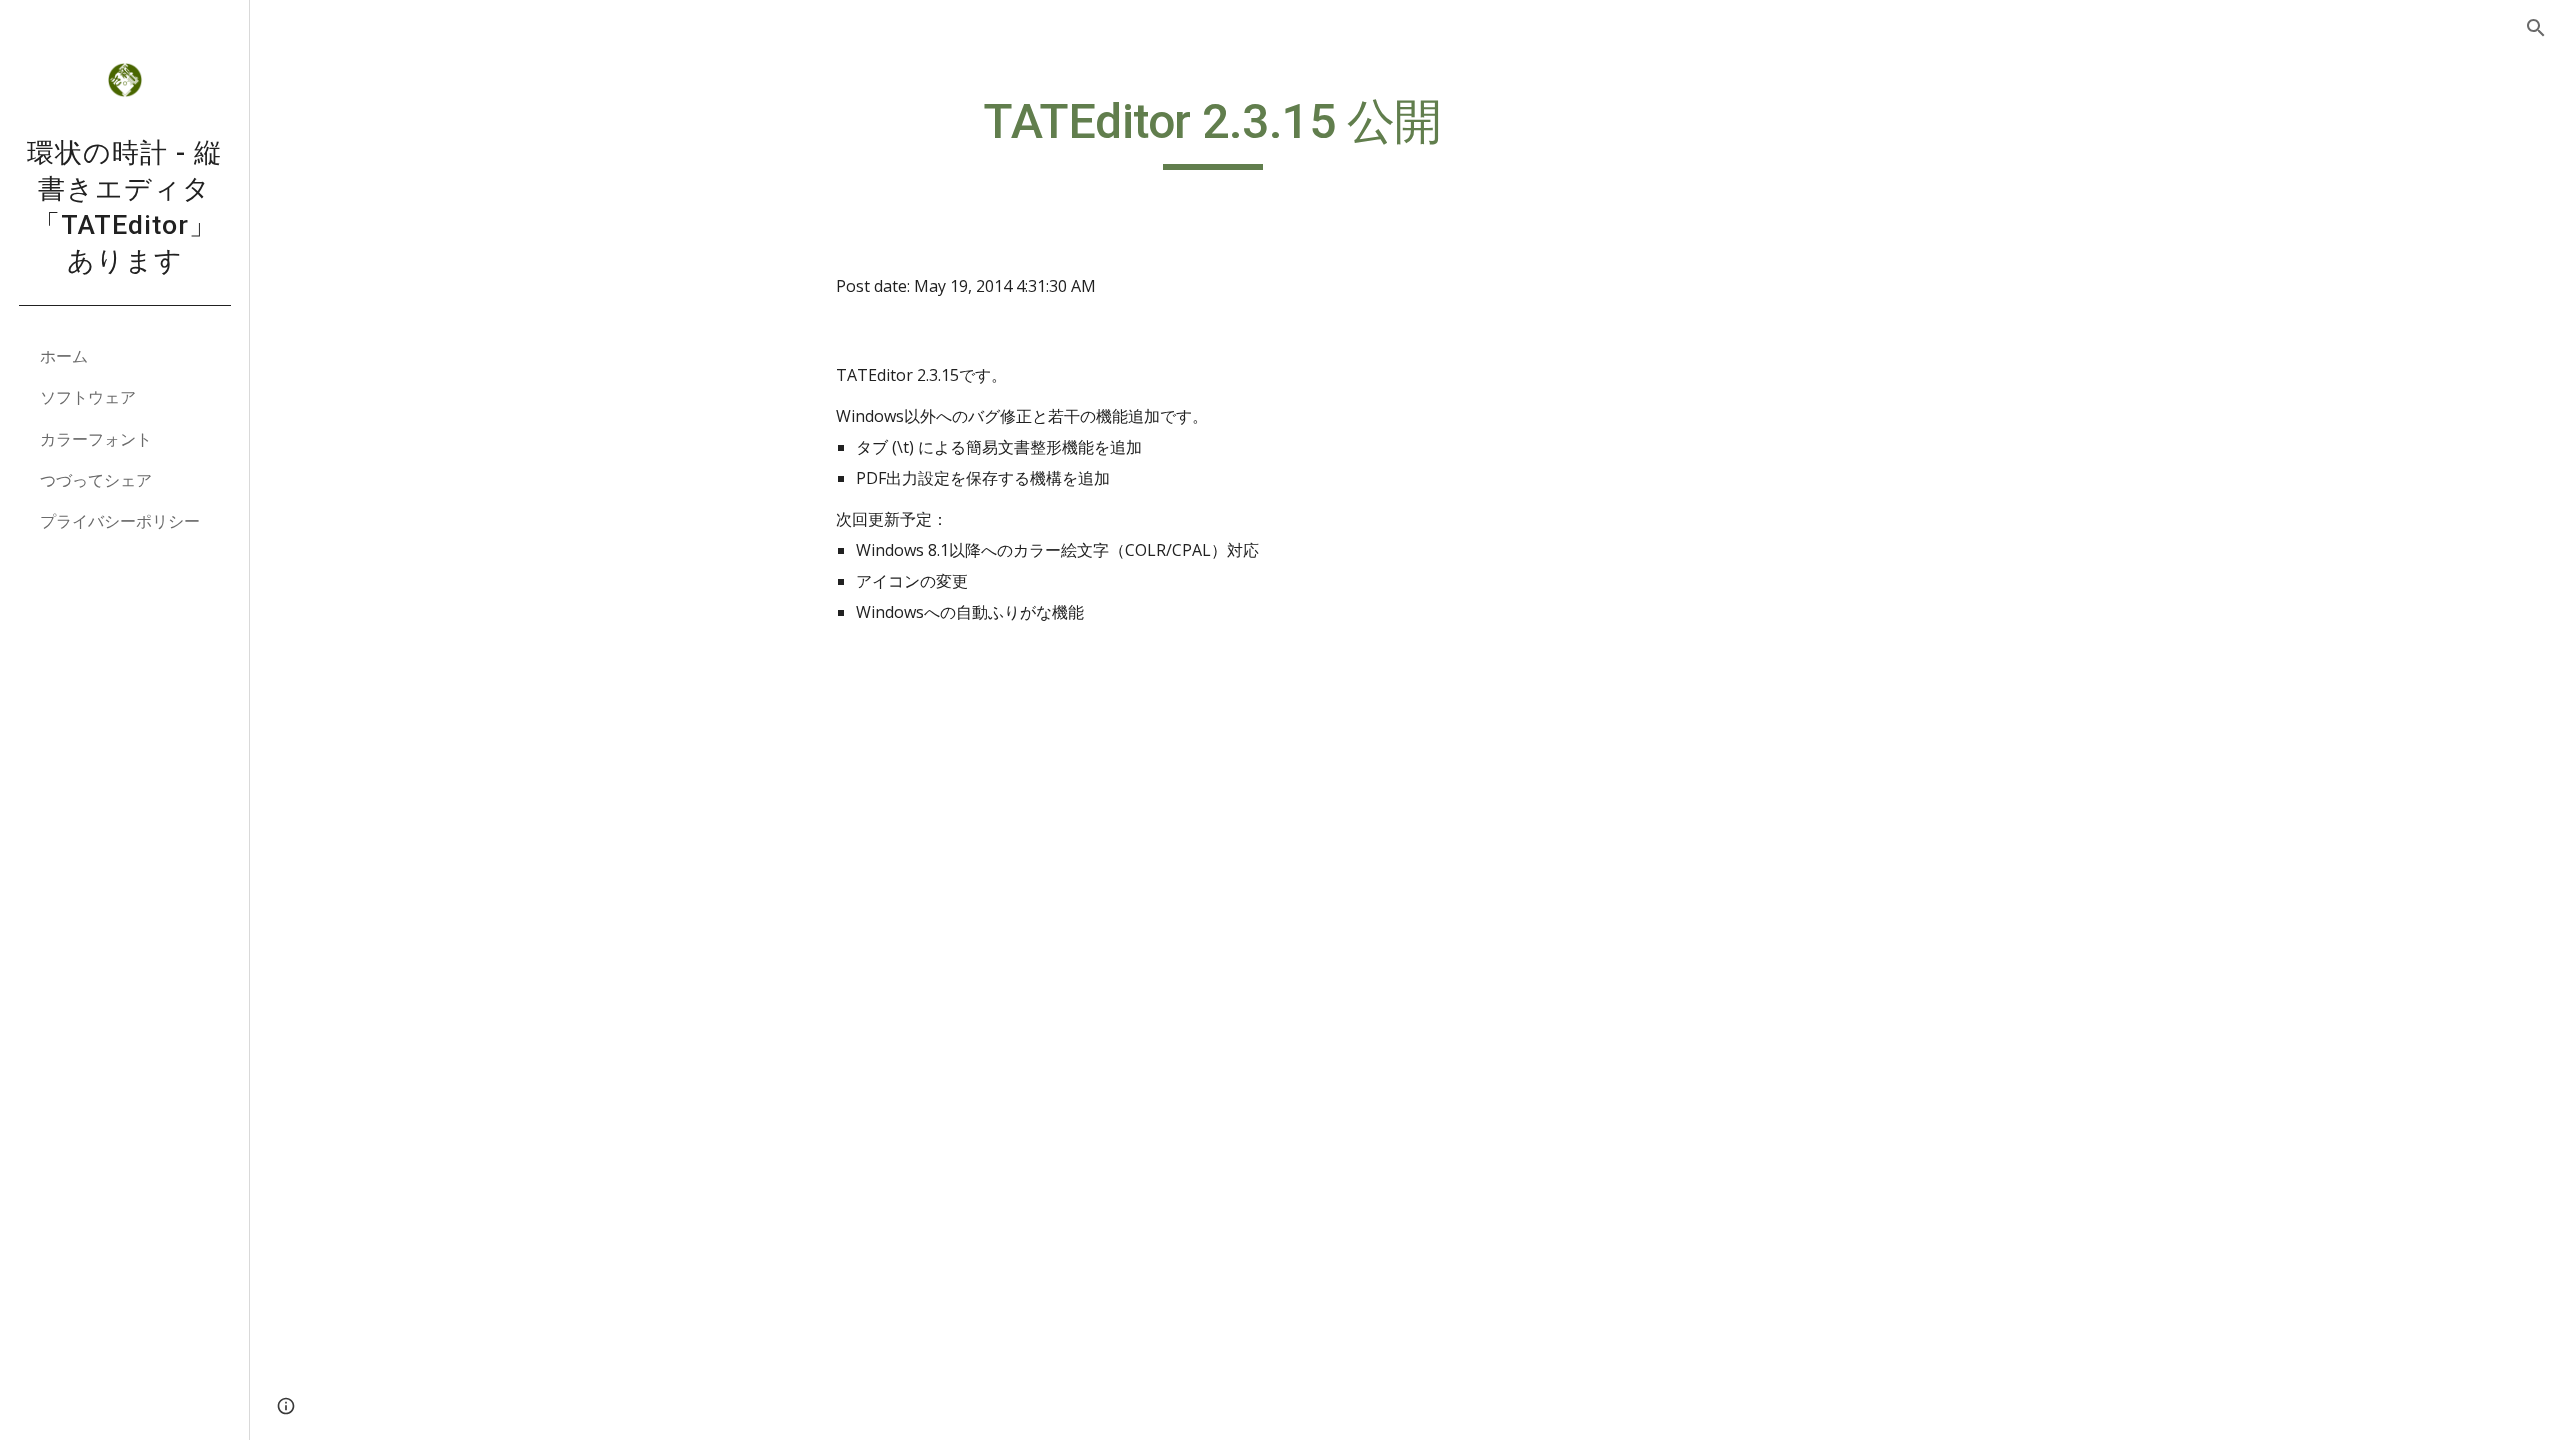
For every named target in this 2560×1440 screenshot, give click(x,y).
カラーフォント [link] (96, 439)
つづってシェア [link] (96, 480)
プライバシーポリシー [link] (120, 521)
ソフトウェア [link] (88, 397)
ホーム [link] (64, 356)
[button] (2536, 28)
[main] (1213, 131)
